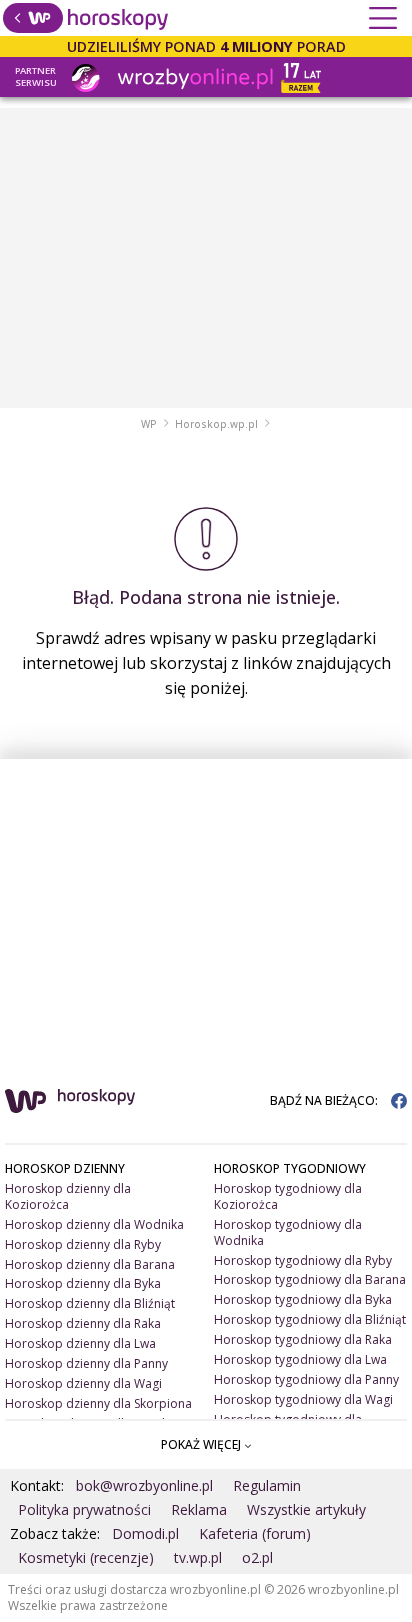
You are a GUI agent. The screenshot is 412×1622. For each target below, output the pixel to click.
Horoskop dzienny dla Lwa (80, 1343)
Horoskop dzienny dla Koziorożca (68, 1196)
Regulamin (267, 1485)
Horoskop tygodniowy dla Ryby (303, 1260)
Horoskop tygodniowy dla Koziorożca (288, 1196)
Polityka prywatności (84, 1509)
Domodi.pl (145, 1533)
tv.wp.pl (198, 1557)
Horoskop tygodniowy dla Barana (310, 1279)
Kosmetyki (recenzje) (86, 1557)
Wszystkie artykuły (306, 1509)
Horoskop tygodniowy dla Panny (306, 1379)
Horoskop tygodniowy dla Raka (303, 1339)
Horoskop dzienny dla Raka (83, 1323)
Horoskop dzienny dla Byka (83, 1283)
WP (149, 424)
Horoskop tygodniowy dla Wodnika (288, 1232)
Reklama (199, 1509)
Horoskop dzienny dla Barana (90, 1264)
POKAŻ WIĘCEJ (202, 1444)
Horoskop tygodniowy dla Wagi (303, 1399)
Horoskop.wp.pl (216, 424)
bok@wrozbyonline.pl (144, 1485)
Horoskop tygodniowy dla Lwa (300, 1359)
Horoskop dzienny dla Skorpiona (98, 1403)
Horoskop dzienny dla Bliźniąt (90, 1303)
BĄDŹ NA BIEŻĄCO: (325, 1100)
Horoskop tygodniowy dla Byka (303, 1299)
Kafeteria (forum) (255, 1533)
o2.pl (257, 1557)
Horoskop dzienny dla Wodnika (94, 1224)
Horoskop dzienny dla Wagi (83, 1383)
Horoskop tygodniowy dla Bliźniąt (310, 1319)
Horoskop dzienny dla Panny (86, 1363)
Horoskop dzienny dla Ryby (83, 1244)
